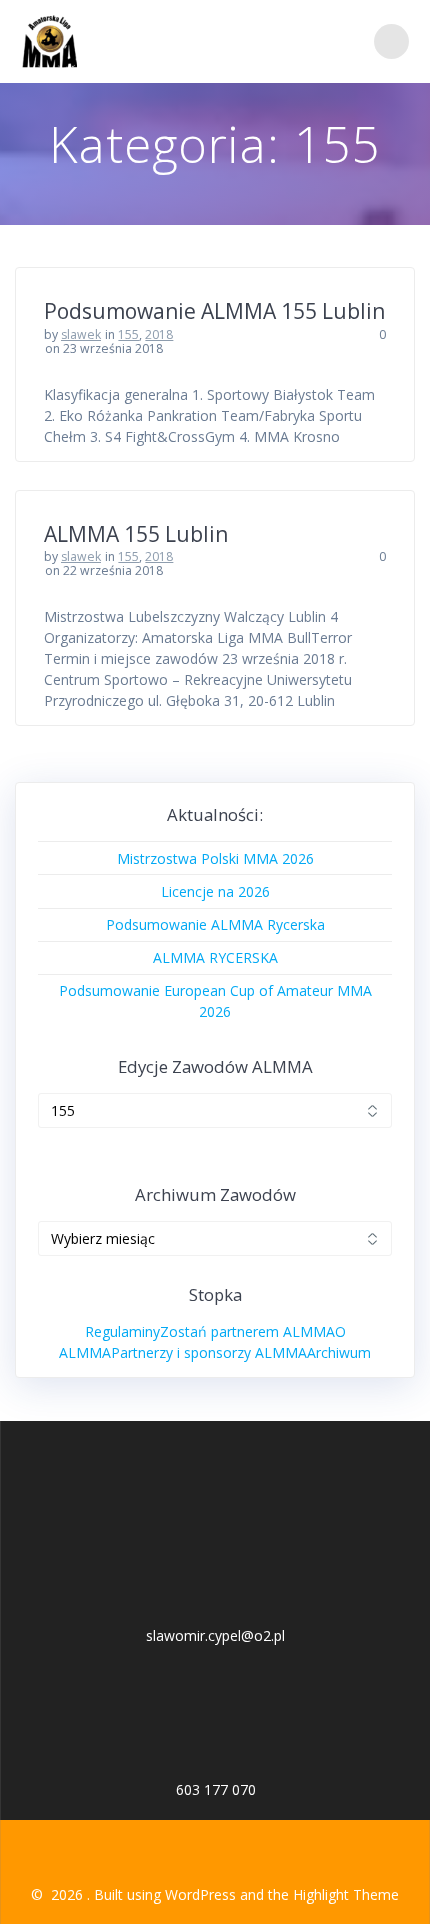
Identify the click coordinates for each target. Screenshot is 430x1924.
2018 (159, 334)
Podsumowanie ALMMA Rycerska (215, 924)
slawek (81, 334)
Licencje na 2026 (215, 891)
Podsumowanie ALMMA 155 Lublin (214, 311)
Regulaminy (122, 1331)
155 (128, 334)
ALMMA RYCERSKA (215, 957)
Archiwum (339, 1352)
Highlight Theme (346, 1894)
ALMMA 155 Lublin (136, 534)
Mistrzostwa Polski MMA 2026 (215, 858)
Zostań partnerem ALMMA (247, 1331)
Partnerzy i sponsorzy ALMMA (209, 1352)
